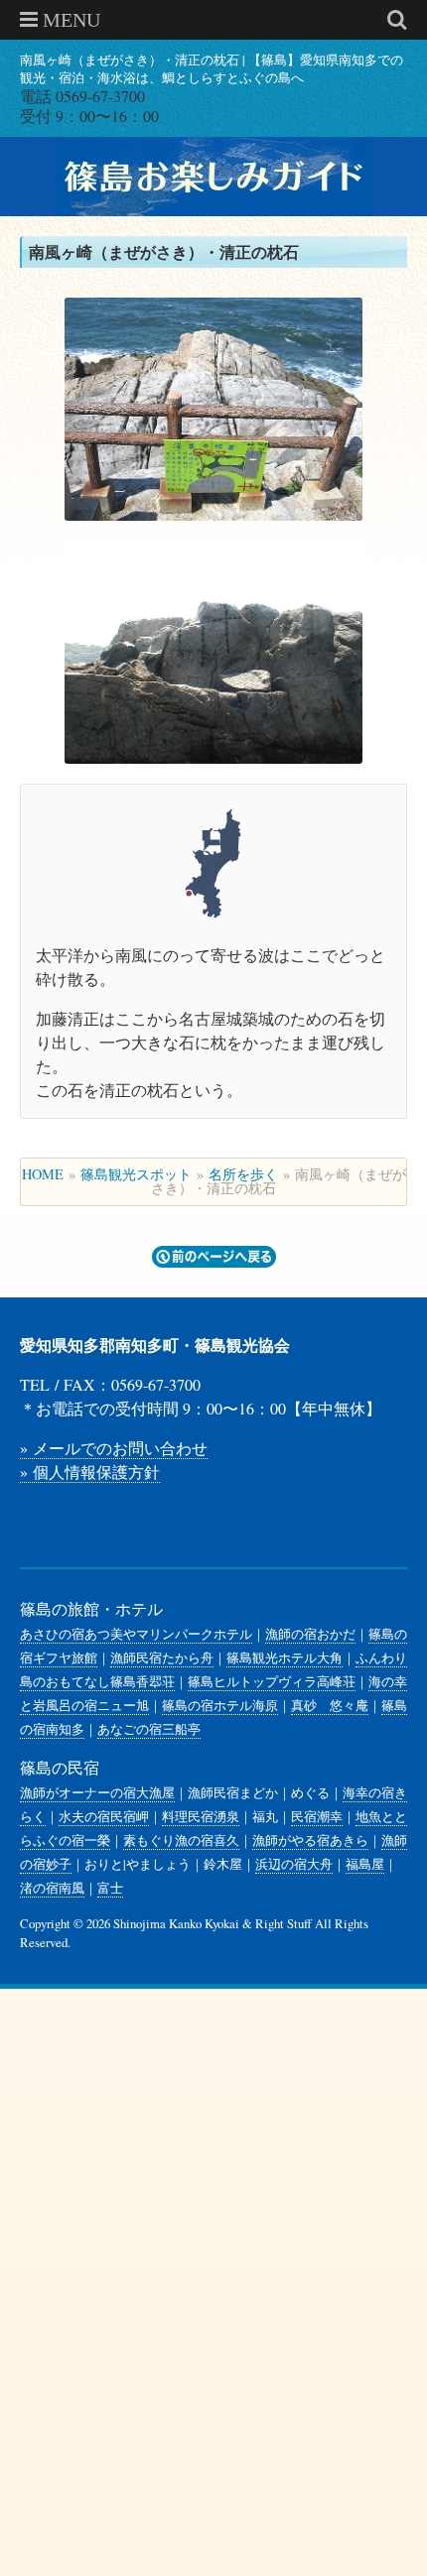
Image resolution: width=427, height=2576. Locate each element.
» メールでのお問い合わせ (114, 1448)
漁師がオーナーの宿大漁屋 (97, 1792)
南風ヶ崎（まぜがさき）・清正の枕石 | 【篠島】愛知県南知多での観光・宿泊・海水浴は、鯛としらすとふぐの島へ (212, 68)
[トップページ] (213, 177)
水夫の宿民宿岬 (104, 1816)
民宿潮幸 (317, 1816)
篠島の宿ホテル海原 (220, 1705)
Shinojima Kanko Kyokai (176, 1923)
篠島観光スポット (136, 1174)
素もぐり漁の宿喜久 (181, 1840)
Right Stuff (284, 1923)
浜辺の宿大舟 (294, 1864)
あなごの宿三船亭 (149, 1729)
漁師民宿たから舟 (162, 1657)
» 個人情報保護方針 (90, 1472)
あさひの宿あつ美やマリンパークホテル (136, 1634)
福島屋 (365, 1864)
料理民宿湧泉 (201, 1816)
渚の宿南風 (52, 1888)
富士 (110, 1888)
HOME (43, 1174)
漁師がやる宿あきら (310, 1840)
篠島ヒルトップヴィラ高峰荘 (272, 1681)
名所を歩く (243, 1174)
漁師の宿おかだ (310, 1634)
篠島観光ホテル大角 (285, 1657)
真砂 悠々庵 (330, 1705)
